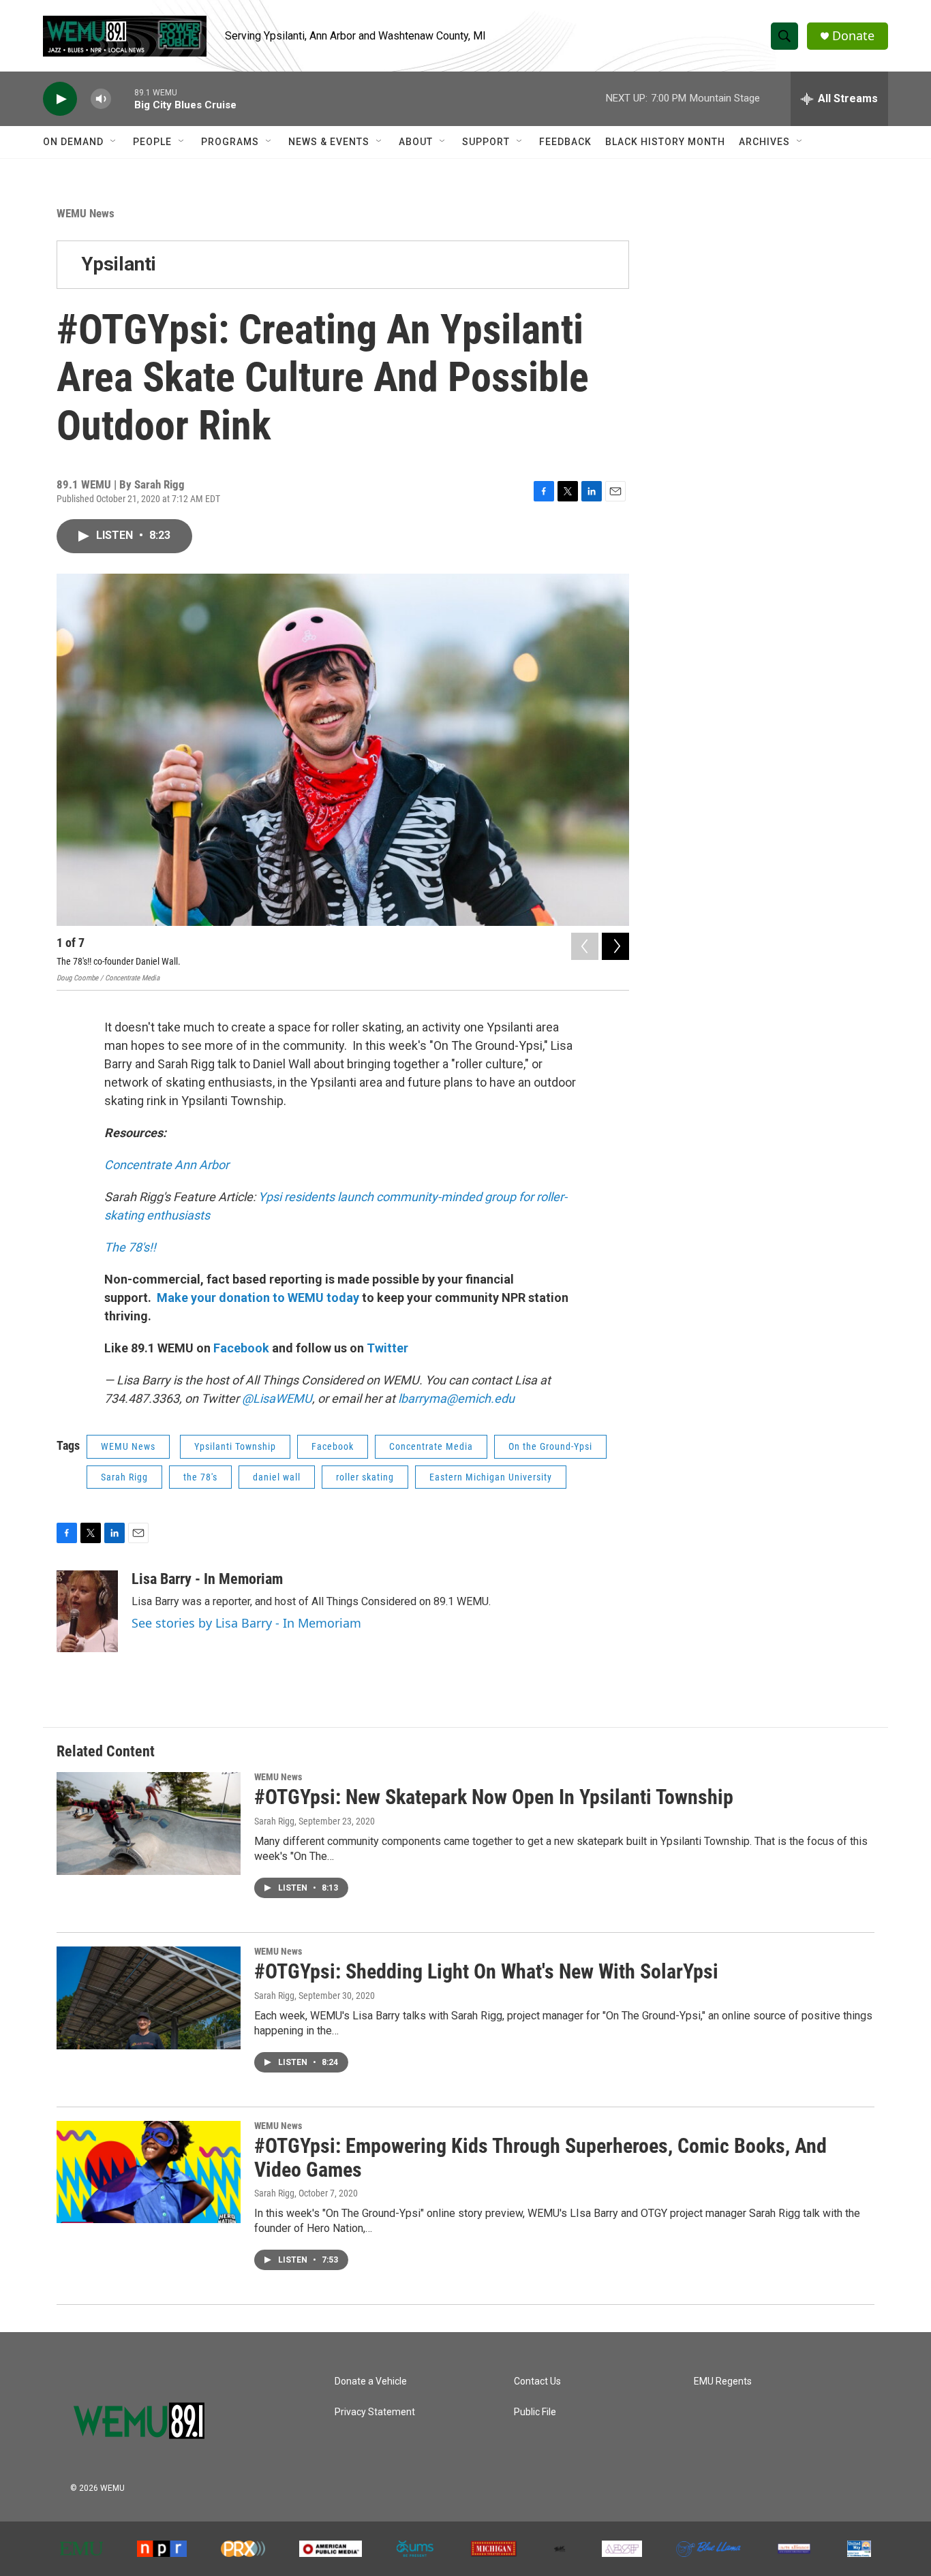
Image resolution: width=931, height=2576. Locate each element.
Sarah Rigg (124, 1477)
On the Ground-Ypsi (550, 1446)
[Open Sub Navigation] (114, 142)
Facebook (241, 1348)
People (152, 142)
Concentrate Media (431, 1446)
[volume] (101, 99)
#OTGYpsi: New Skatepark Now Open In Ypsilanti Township (494, 1797)
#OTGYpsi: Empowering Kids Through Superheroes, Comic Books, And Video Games (540, 2158)
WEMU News (86, 213)
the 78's (200, 1477)
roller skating (365, 1477)
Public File (535, 2412)
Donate (853, 36)
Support (486, 142)
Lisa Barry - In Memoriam (207, 1579)
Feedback (565, 142)
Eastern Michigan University (491, 1477)
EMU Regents (723, 2381)
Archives (764, 142)
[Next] (615, 946)
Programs (230, 142)
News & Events (329, 142)
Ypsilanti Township (235, 1446)
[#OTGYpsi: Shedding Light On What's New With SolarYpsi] (149, 1998)
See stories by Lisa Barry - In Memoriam (246, 1623)
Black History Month (665, 142)
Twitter (387, 1348)
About (416, 142)
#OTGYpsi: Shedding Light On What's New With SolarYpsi (486, 1971)
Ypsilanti (119, 264)
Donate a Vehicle (371, 2381)
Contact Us (537, 2381)
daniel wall (277, 1477)
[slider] (123, 98)
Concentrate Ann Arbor (167, 1165)
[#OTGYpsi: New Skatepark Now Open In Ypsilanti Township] (149, 1823)
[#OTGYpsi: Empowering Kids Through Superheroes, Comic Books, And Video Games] (149, 2172)
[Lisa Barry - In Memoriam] (87, 1611)
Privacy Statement (375, 2412)
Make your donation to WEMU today (259, 1298)
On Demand (73, 142)
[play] (60, 99)
